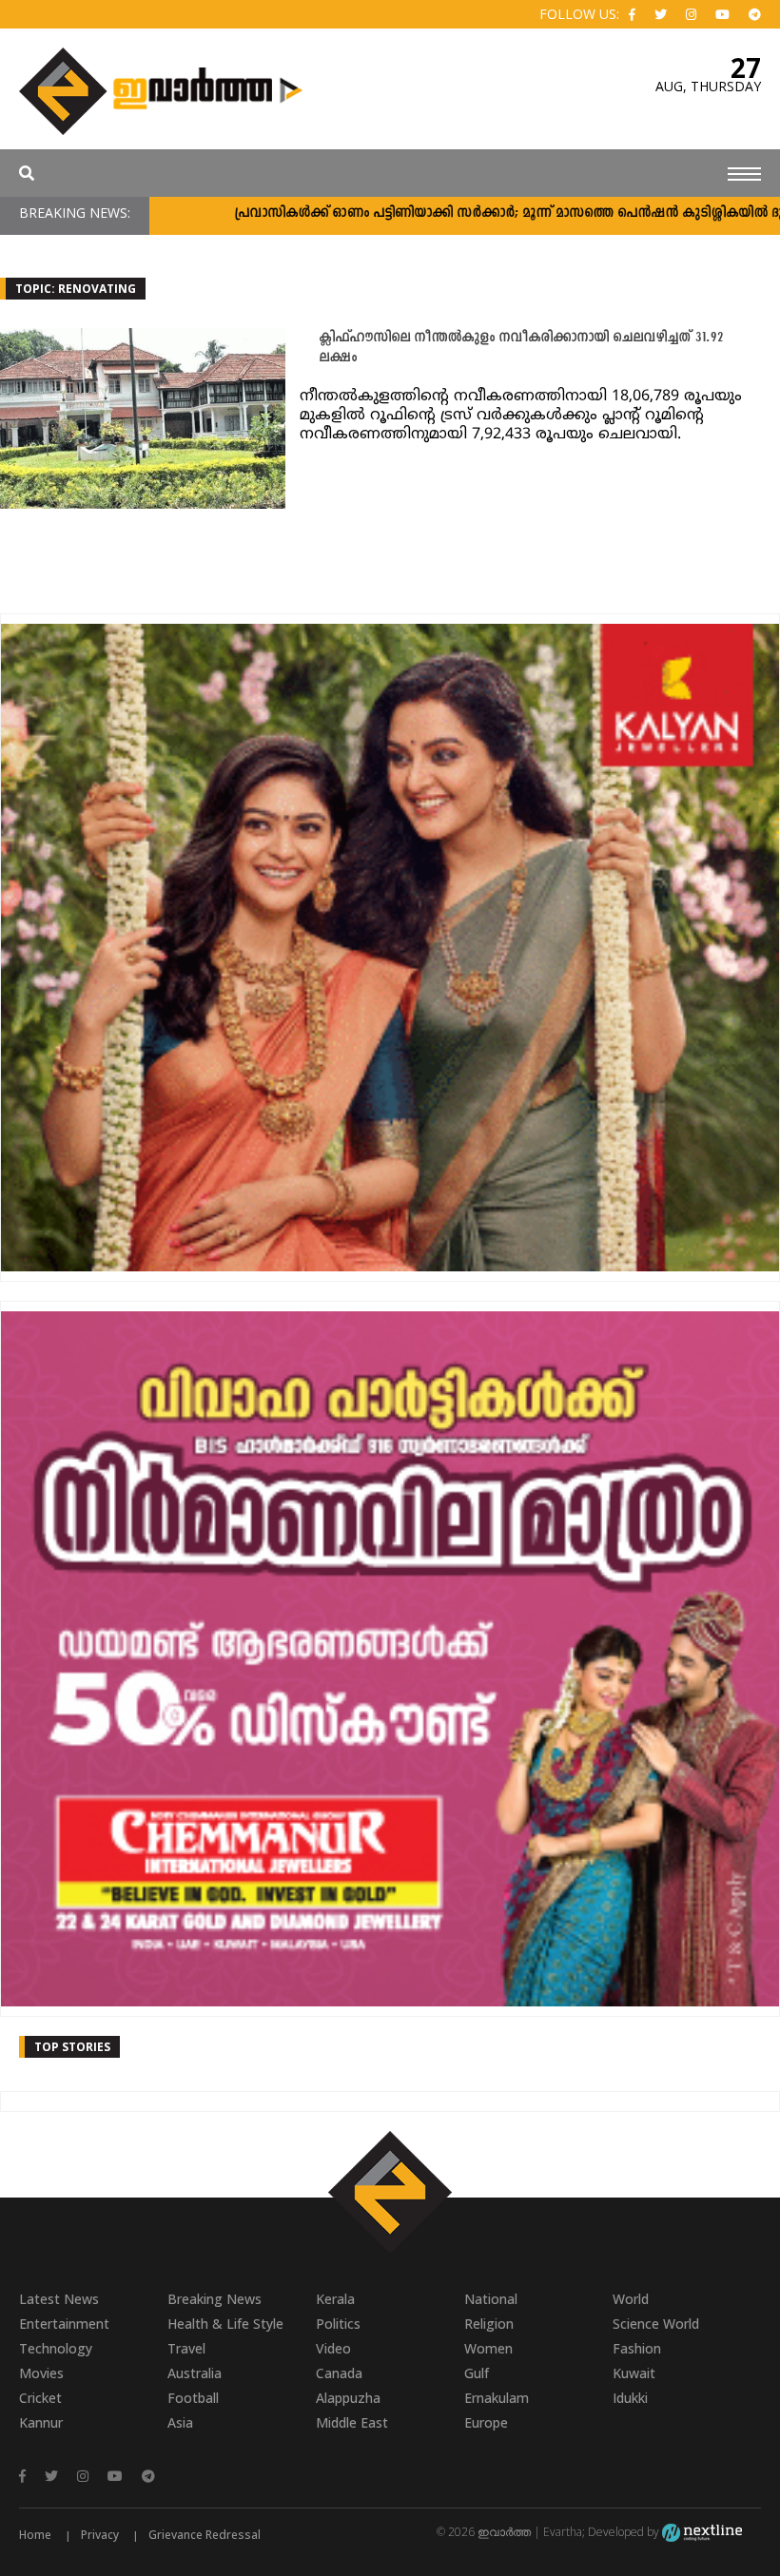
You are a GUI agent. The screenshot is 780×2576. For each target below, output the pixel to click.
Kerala (335, 2299)
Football (193, 2398)
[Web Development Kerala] (702, 2532)
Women (488, 2348)
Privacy (100, 2535)
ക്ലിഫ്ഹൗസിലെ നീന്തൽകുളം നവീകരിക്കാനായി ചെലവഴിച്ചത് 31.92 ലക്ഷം (521, 348)
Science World (656, 2324)
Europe (486, 2422)
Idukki (630, 2398)
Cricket (40, 2398)
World (631, 2299)
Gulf (477, 2373)
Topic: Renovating (76, 289)
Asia (180, 2422)
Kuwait (634, 2373)
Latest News (59, 2299)
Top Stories (72, 2047)
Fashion (637, 2348)
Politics (338, 2324)
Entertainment (64, 2324)
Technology (56, 2348)
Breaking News (214, 2299)
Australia (195, 2373)
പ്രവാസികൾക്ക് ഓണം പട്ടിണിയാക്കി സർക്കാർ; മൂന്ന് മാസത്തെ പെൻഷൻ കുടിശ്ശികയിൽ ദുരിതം (458, 213)
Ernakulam (497, 2398)
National (491, 2299)
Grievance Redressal (205, 2535)
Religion (489, 2324)
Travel (186, 2348)
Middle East (352, 2422)
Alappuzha (348, 2398)
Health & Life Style (225, 2324)
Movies (41, 2373)
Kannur (41, 2422)
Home (35, 2535)
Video (333, 2348)
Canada (339, 2373)
